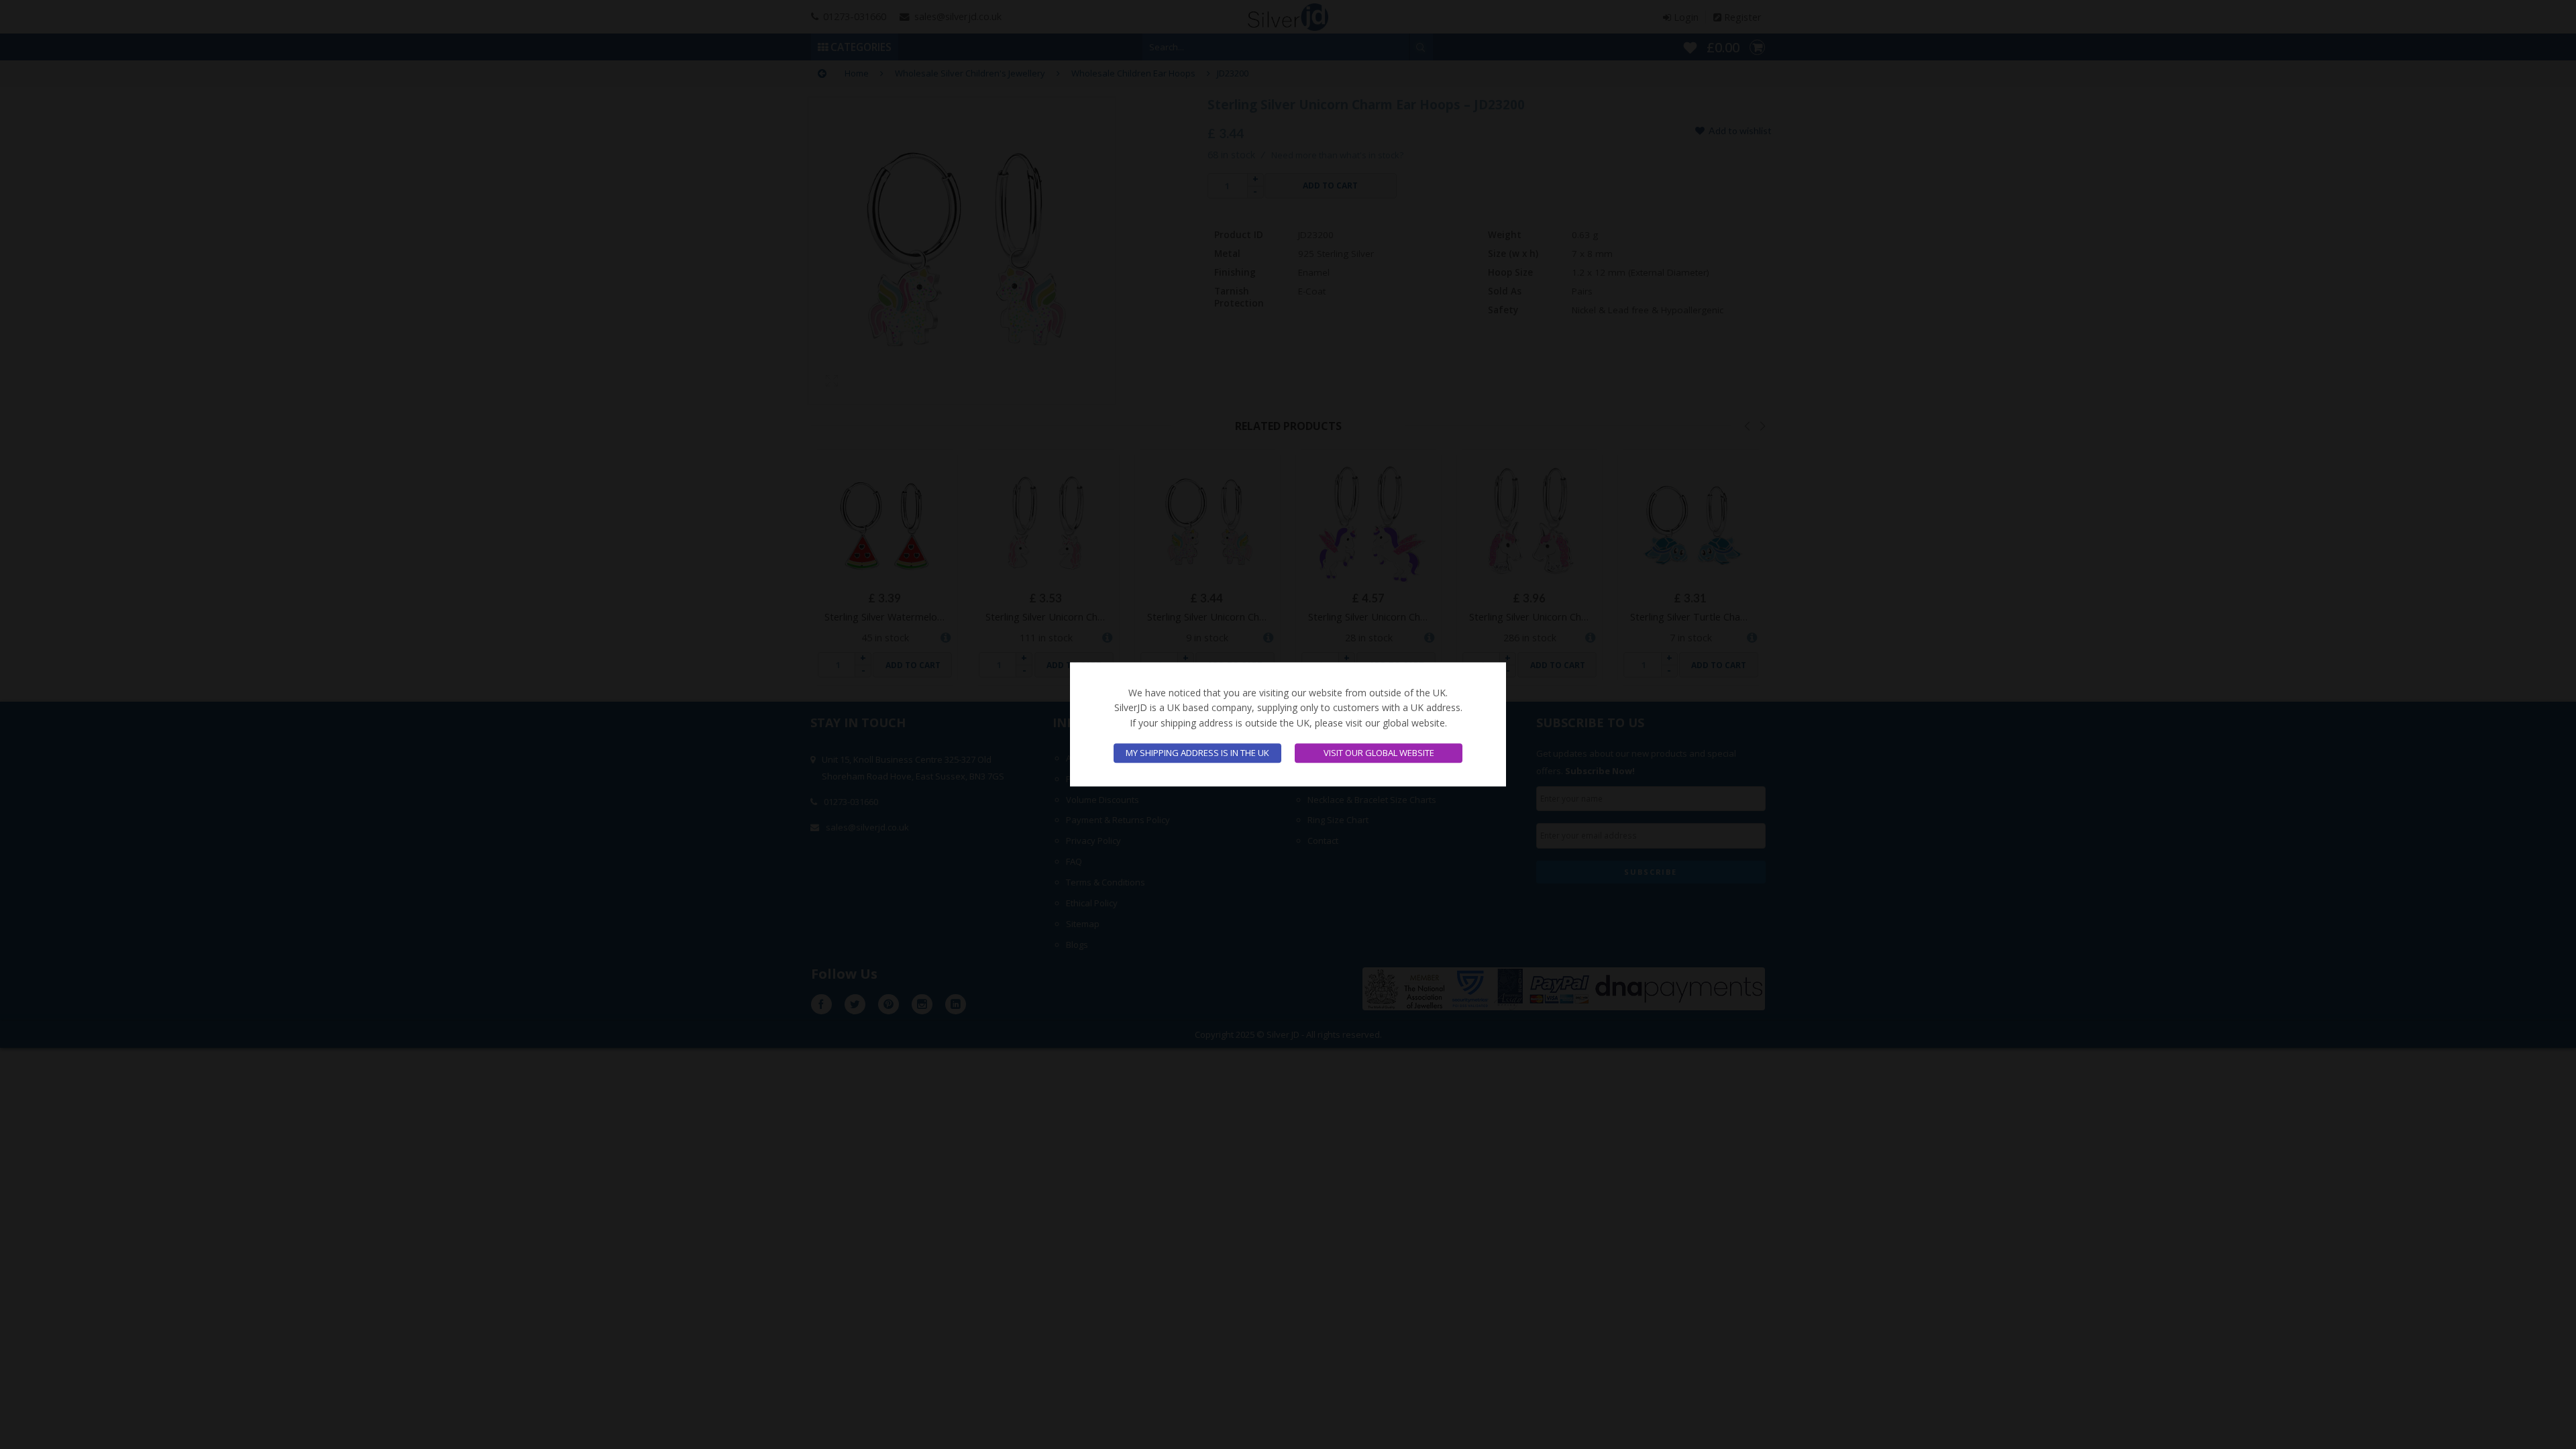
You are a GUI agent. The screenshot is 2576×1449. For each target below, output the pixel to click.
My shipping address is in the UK (1197, 753)
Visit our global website (1379, 753)
